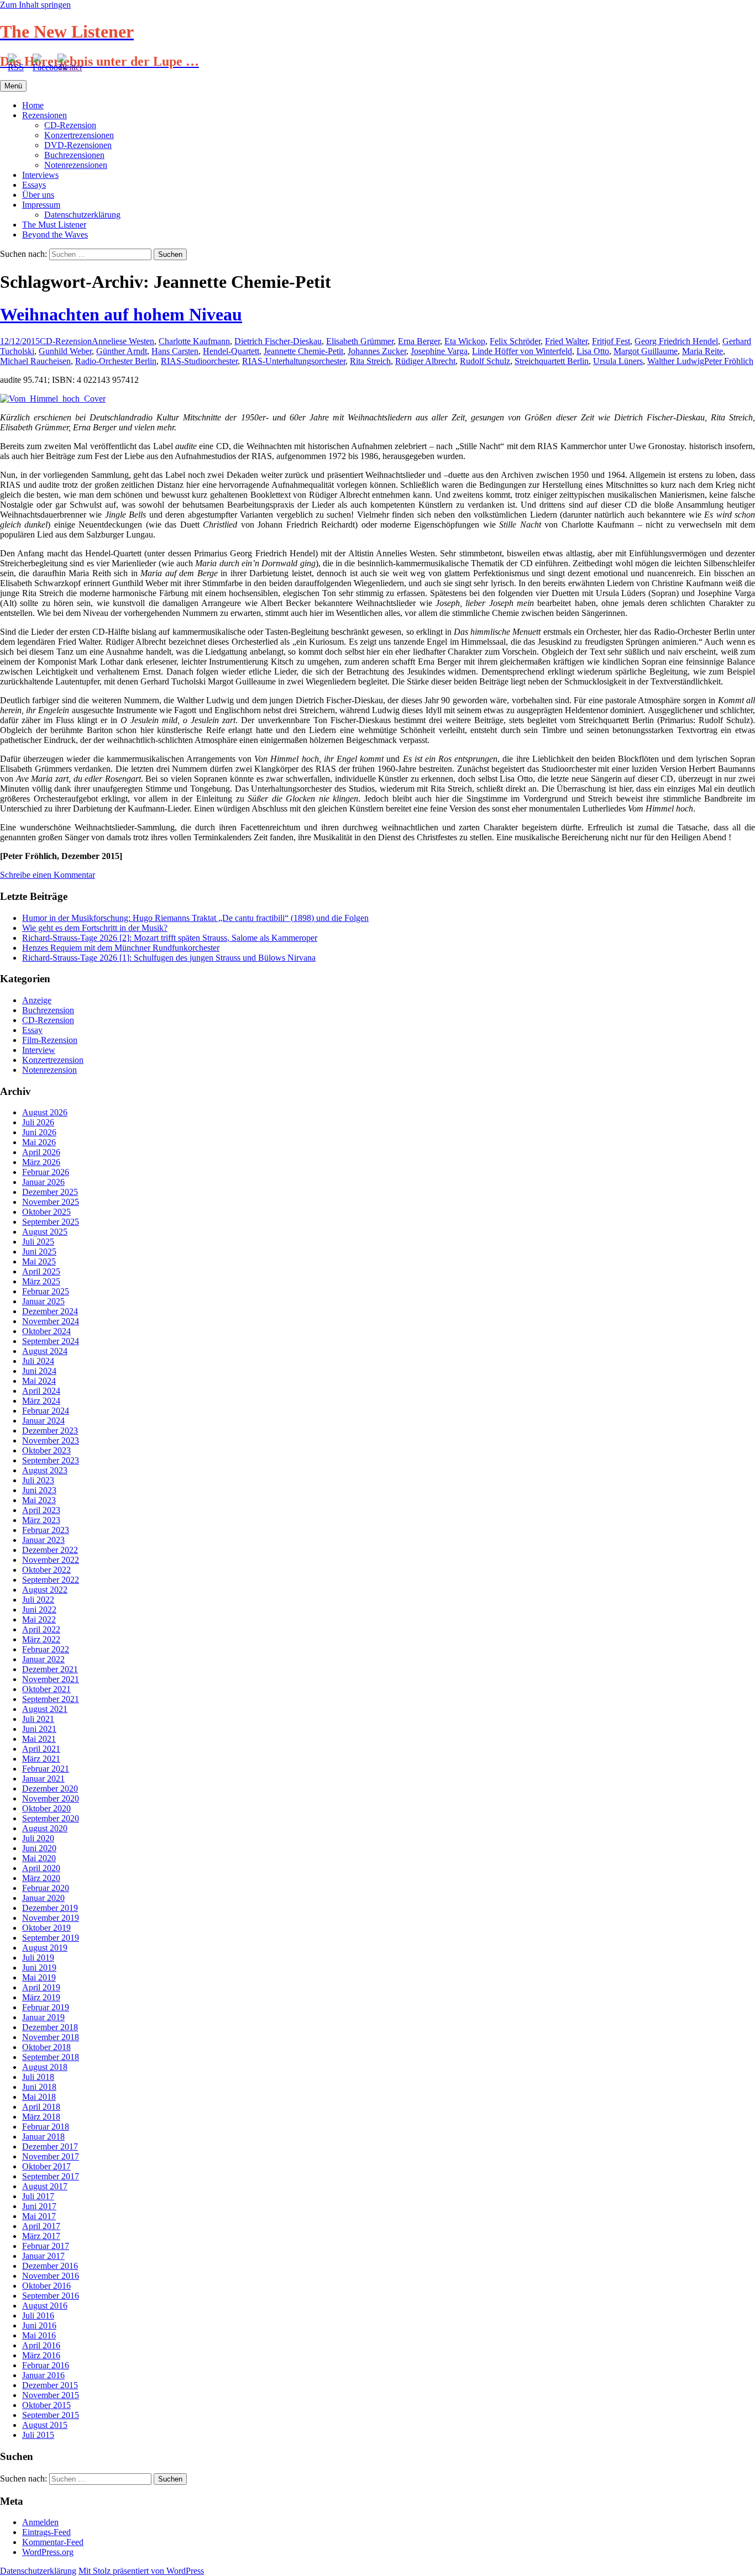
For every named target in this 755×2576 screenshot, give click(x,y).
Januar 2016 (43, 2375)
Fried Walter (566, 341)
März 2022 (41, 1639)
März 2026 (41, 1162)
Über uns (38, 195)
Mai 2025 (39, 1261)
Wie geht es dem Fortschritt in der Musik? (95, 928)
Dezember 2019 (50, 1908)
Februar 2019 (46, 2007)
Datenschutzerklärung (82, 215)
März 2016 (41, 2355)
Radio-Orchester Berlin (116, 361)
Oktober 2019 (46, 1928)
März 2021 (41, 1759)
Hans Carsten (175, 351)
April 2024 (41, 1391)
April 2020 (41, 1868)
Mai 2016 (39, 2335)
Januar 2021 (43, 1779)
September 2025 (51, 1222)
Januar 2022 (43, 1659)
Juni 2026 (39, 1132)
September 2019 (51, 1938)
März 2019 (41, 1997)
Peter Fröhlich (729, 361)
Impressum (41, 205)
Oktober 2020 (46, 1808)
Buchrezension (48, 1010)
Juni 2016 (39, 2325)
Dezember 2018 (50, 2027)
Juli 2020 (38, 1838)
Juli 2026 (38, 1122)
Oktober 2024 (46, 1331)
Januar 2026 (43, 1182)
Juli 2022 (38, 1600)
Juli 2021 (38, 1719)
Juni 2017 (39, 2206)
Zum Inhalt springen (35, 5)
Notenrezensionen (76, 165)
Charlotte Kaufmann (194, 341)
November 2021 (51, 1679)
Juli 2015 (38, 2435)
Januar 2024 (43, 1421)
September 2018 (51, 2057)
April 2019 (41, 1987)
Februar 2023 (46, 1530)
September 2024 (51, 1341)
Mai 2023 (39, 1500)
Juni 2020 (39, 1848)
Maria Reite (702, 351)
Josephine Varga (439, 351)
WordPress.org (48, 2552)
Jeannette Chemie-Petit (303, 351)
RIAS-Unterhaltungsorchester (294, 361)
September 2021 (51, 1699)
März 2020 (41, 1878)
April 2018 (41, 2107)
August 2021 (45, 1709)
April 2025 (41, 1271)
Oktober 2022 (46, 1570)
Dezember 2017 (50, 2146)
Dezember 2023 (50, 1431)
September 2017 (51, 2176)
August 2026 (45, 1112)
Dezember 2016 (50, 2266)
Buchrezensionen (74, 155)
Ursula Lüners (618, 361)
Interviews (40, 175)
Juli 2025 (38, 1242)
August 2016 (45, 2306)
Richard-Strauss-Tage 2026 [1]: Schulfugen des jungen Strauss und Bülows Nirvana (169, 958)
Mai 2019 (39, 1977)
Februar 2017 (46, 2246)
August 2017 (45, 2186)
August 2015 (45, 2425)
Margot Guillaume (646, 351)
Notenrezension (49, 1070)
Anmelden (40, 2522)
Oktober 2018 (46, 2047)
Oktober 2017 (46, 2166)
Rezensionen (44, 115)
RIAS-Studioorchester (199, 361)
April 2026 (41, 1152)
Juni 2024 (39, 1371)
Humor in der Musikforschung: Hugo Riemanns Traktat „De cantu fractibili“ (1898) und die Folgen (195, 918)
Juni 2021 (39, 1729)
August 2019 (45, 1948)
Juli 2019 (38, 1958)
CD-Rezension (70, 125)
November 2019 (51, 1918)
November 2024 (51, 1321)
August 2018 (45, 2067)
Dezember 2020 (50, 1789)
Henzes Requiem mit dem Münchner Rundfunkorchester (121, 948)
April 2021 (41, 1749)
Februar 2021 (46, 1769)
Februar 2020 (46, 1888)
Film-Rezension (50, 1040)
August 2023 (45, 1470)
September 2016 (51, 2296)
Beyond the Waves (55, 235)
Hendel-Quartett (231, 351)
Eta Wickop (465, 341)
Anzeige (37, 1000)
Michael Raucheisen (35, 361)
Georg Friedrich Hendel (676, 341)
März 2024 (41, 1401)
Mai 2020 (39, 1858)
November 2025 (51, 1202)
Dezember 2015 (50, 2385)
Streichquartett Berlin (552, 361)
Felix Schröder (515, 341)
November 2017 (51, 2156)
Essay (32, 1030)
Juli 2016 (38, 2316)
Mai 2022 (39, 1619)
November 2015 (51, 2395)
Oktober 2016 (46, 2286)
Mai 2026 (39, 1142)
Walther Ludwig (676, 361)
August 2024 (45, 1351)
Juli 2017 (38, 2196)
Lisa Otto (593, 351)
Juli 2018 (38, 2077)
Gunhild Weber (65, 351)
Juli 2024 (38, 1361)
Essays (34, 185)
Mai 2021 (39, 1739)
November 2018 (51, 2037)
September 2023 (51, 1460)
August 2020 (45, 1828)
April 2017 (41, 2226)
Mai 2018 (39, 2097)
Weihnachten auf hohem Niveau (121, 314)
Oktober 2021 (46, 1689)
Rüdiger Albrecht (425, 361)
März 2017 (41, 2236)
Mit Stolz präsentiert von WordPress (141, 2571)
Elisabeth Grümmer (360, 341)
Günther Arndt (122, 351)
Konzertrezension (53, 1060)
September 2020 (51, 1818)
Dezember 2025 (50, 1192)
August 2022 (45, 1590)
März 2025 (41, 1281)
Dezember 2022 (50, 1550)
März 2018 (41, 2117)
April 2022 (41, 1629)
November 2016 (51, 2276)
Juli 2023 (38, 1480)
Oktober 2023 (46, 1450)
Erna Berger (419, 341)
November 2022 (51, 1560)
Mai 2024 (39, 1381)
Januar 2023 (43, 1540)
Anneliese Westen (123, 341)
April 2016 (41, 2345)
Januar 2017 (43, 2256)
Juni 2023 (39, 1490)
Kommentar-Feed (53, 2542)
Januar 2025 (43, 1301)
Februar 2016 (46, 2365)
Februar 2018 (46, 2127)
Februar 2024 (46, 1411)
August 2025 (45, 1232)
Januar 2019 (43, 2017)
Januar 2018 (43, 2137)
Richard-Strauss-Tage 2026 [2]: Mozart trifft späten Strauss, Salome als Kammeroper (170, 938)
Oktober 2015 (46, 2405)
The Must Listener (54, 225)
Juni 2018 (39, 2087)
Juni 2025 (39, 1252)
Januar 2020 (43, 1898)
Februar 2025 (46, 1291)
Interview (39, 1050)
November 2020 (51, 1798)
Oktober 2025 (46, 1212)
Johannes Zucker (377, 351)
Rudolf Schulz (485, 361)
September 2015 (51, 2415)
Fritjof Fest (611, 341)
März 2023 (41, 1520)
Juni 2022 (39, 1610)
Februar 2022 (46, 1649)
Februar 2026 (46, 1172)
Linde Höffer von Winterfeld (522, 351)
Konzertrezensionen (79, 135)
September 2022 (51, 1580)
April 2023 (41, 1510)
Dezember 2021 (50, 1669)
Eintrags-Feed (46, 2532)
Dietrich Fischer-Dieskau (278, 341)
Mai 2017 (39, 2216)
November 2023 (51, 1440)
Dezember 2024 (50, 1311)
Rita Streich (370, 361)
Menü (13, 86)
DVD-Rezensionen (78, 145)
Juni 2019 (39, 1967)
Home (33, 105)
